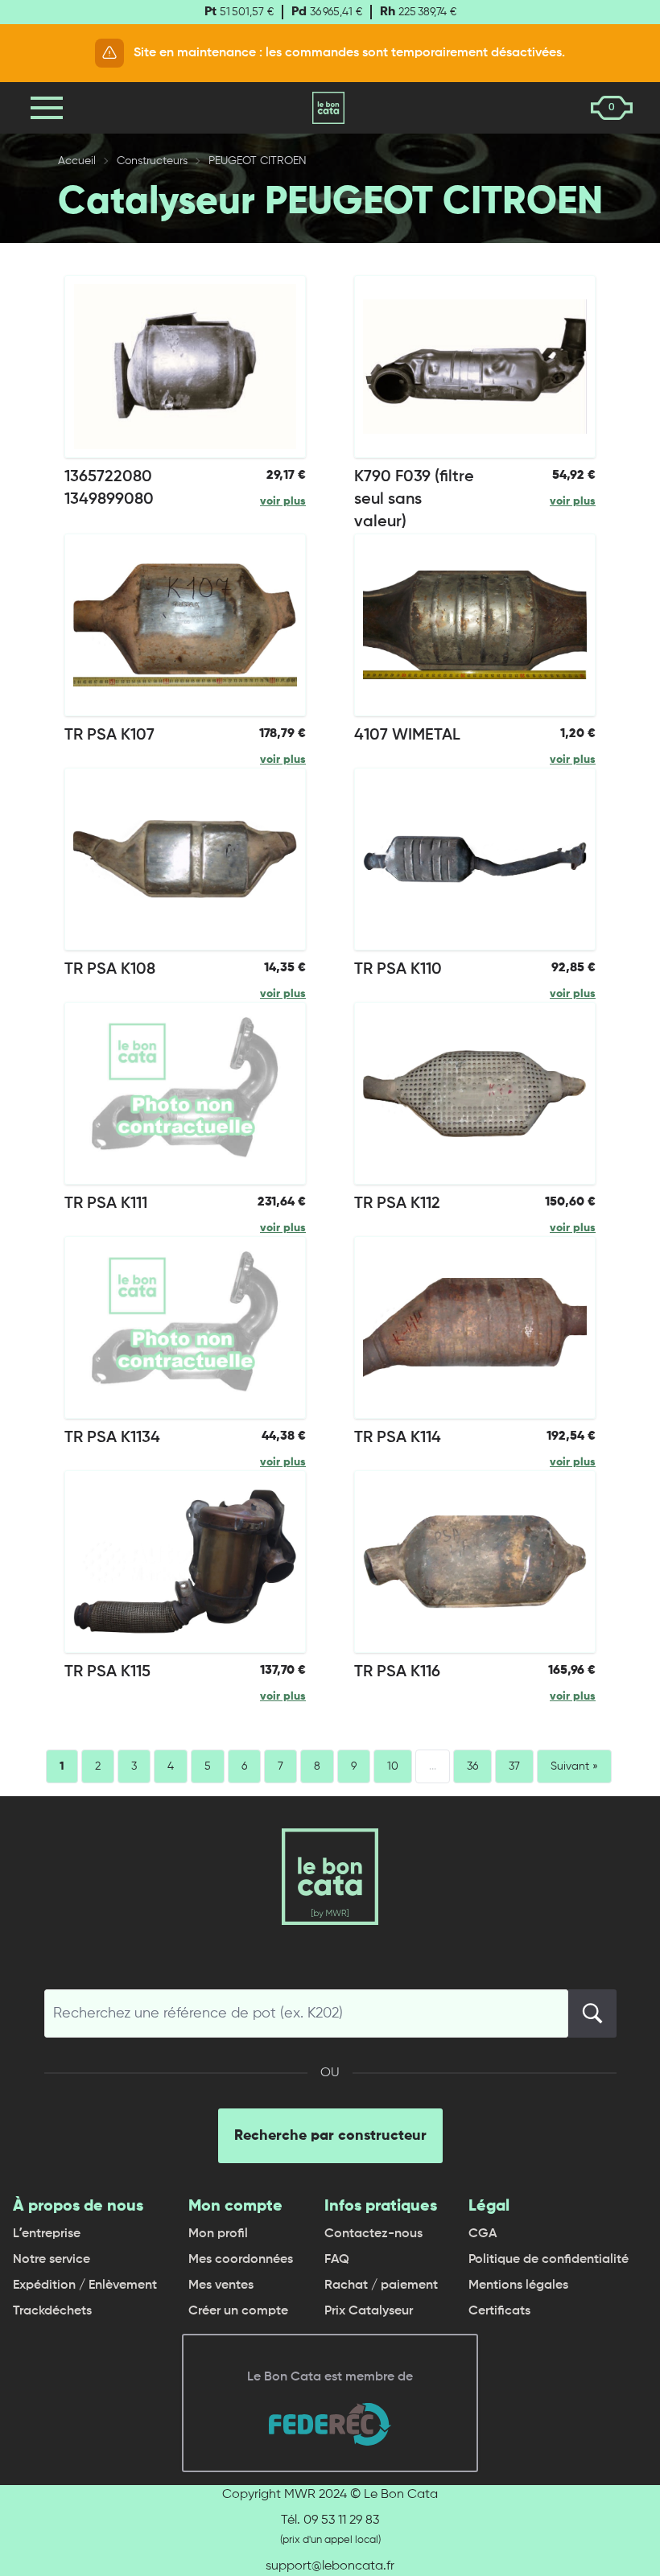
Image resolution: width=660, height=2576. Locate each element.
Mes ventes (221, 2285)
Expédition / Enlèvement (85, 2285)
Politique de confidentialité (549, 2260)
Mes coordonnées (241, 2260)
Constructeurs (152, 161)
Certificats (499, 2311)
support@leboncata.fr (330, 2566)
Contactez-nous (373, 2234)
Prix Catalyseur (369, 2311)
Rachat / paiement (381, 2285)
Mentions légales (518, 2285)
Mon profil (218, 2234)
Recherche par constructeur (330, 2136)
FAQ (337, 2260)
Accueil (77, 161)
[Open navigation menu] (47, 108)
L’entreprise (47, 2234)
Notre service (52, 2260)
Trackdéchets (52, 2311)
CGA (483, 2234)
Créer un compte (238, 2311)
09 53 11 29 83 (341, 2520)
